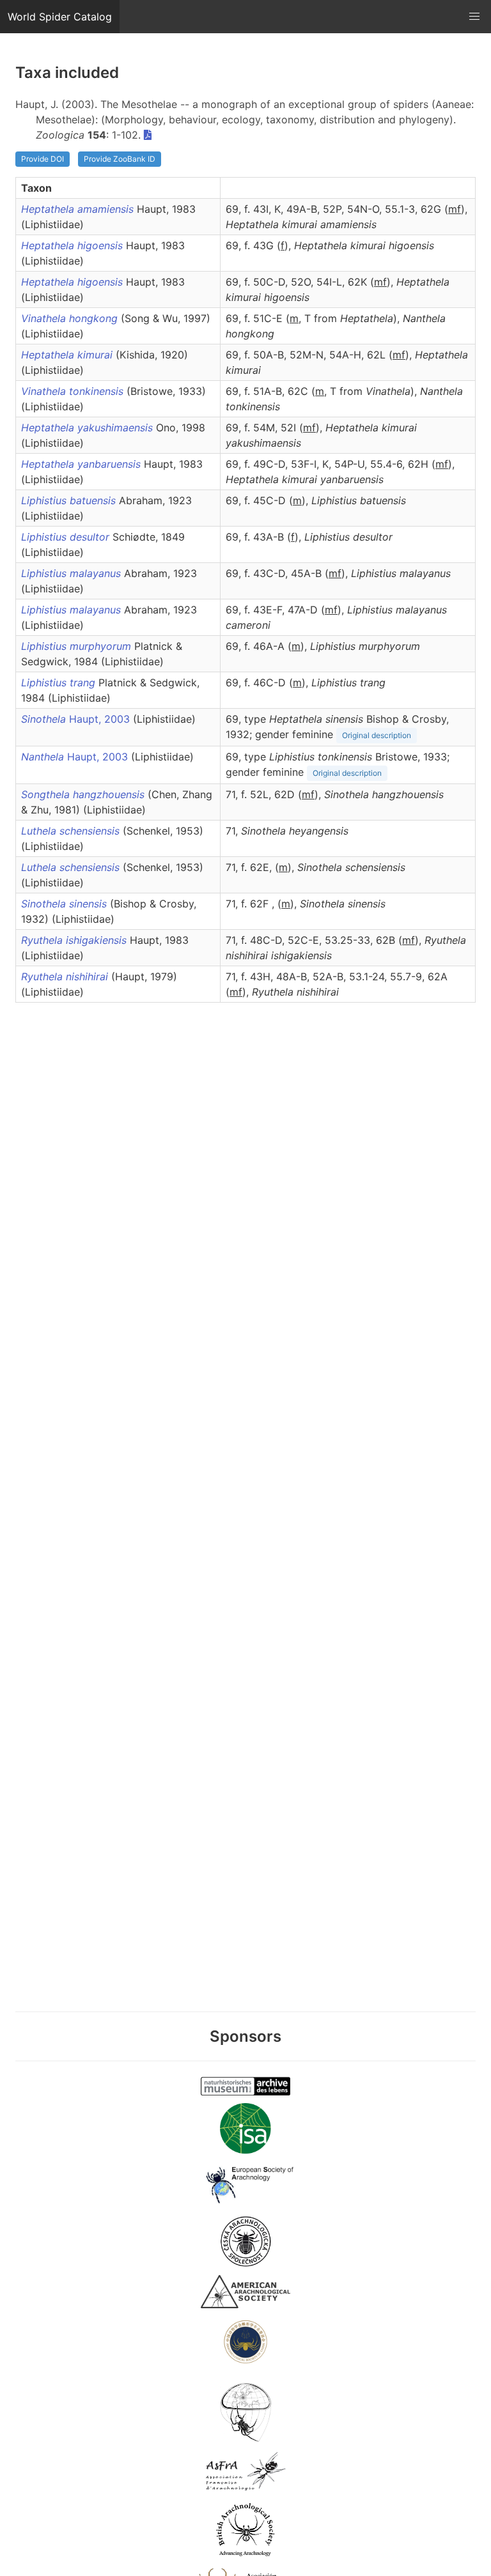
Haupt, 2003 (77, 719)
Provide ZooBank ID (120, 159)
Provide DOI (43, 159)
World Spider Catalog (60, 17)
